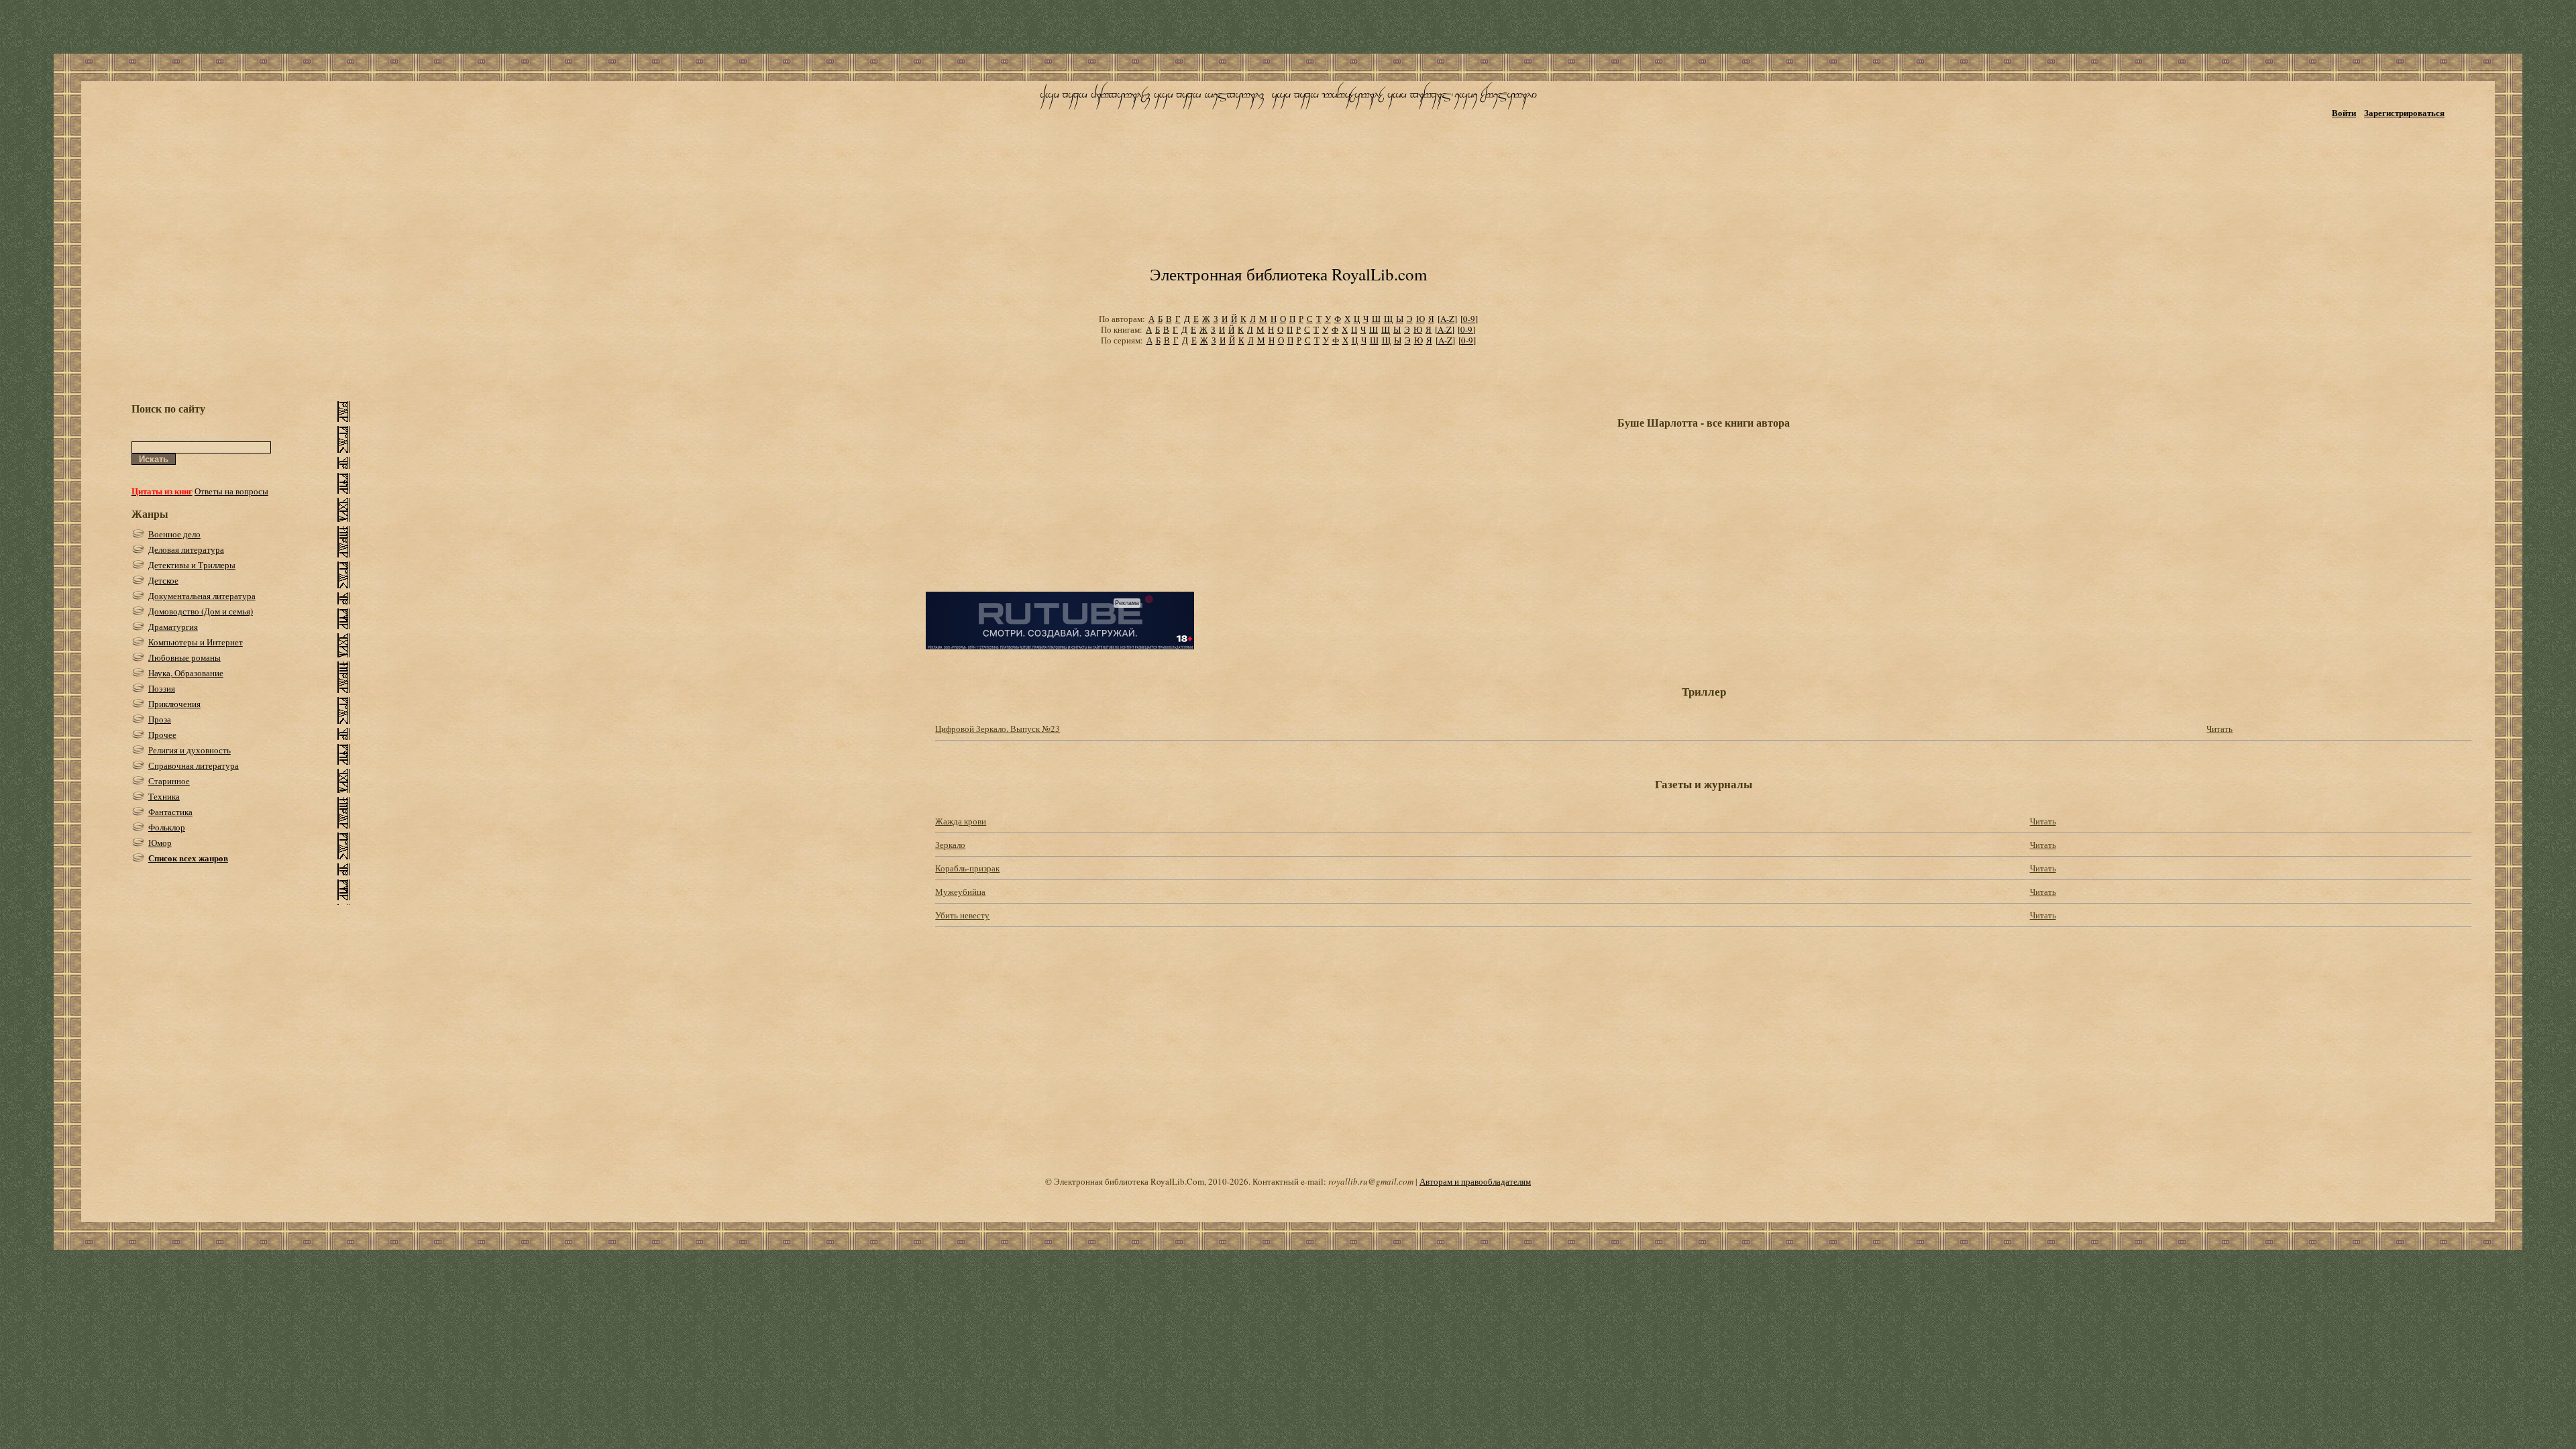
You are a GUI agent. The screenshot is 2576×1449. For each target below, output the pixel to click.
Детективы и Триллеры (192, 565)
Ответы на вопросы (231, 491)
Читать (2219, 729)
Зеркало (950, 845)
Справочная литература (194, 765)
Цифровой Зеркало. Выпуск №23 (998, 729)
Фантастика (170, 812)
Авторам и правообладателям (1475, 1181)
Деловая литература (186, 549)
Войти (2344, 112)
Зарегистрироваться (2404, 112)
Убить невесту (962, 915)
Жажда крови (961, 821)
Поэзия (162, 688)
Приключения (174, 704)
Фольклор (167, 827)
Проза (160, 719)
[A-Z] (1447, 319)
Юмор (160, 843)
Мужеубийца (960, 892)
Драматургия (173, 627)
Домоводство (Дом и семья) (201, 611)
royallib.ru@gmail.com (1371, 1181)
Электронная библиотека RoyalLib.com (1288, 274)
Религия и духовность (190, 750)
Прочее (162, 735)
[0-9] (1469, 319)
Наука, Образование (186, 673)
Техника (164, 796)
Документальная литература (202, 596)
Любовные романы (184, 657)
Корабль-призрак (967, 868)
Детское (163, 580)
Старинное (169, 781)
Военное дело (174, 534)
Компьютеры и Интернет (196, 642)
